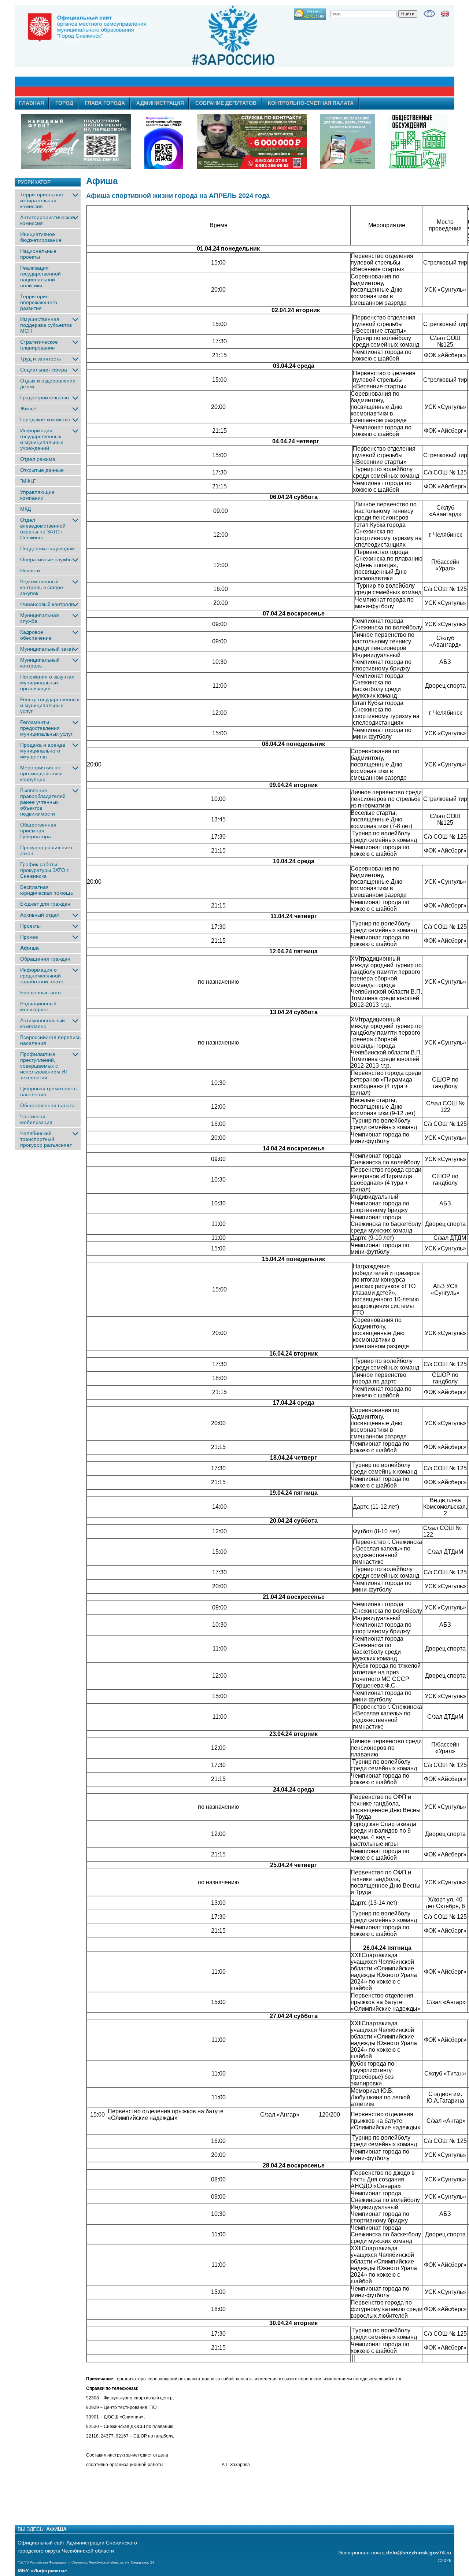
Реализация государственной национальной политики (40, 277)
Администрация (160, 103)
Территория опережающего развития (39, 302)
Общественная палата (47, 1105)
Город (64, 103)
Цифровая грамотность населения (48, 1091)
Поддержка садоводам (47, 548)
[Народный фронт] (76, 141)
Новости (30, 570)
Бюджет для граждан (45, 904)
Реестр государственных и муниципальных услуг (50, 705)
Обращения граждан (45, 959)
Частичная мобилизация (36, 1119)
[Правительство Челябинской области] (164, 141)
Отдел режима (38, 459)
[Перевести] (445, 14)
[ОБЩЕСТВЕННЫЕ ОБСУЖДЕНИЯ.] (418, 141)
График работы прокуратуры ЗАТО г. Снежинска (45, 870)
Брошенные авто (40, 993)
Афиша (29, 948)
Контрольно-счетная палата (311, 103)
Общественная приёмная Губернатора (38, 831)
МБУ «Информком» (42, 2571)
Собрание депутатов (226, 103)
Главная (32, 103)
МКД (25, 509)
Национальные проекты (38, 254)
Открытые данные (42, 470)
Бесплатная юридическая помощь (47, 890)
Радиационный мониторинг (38, 1006)
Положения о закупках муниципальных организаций (47, 683)
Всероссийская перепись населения (50, 1040)
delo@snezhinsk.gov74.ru (419, 2553)
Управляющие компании (37, 495)
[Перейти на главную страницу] (169, 51)
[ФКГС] (347, 141)
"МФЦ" (28, 481)
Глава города (105, 103)
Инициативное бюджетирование (41, 237)
